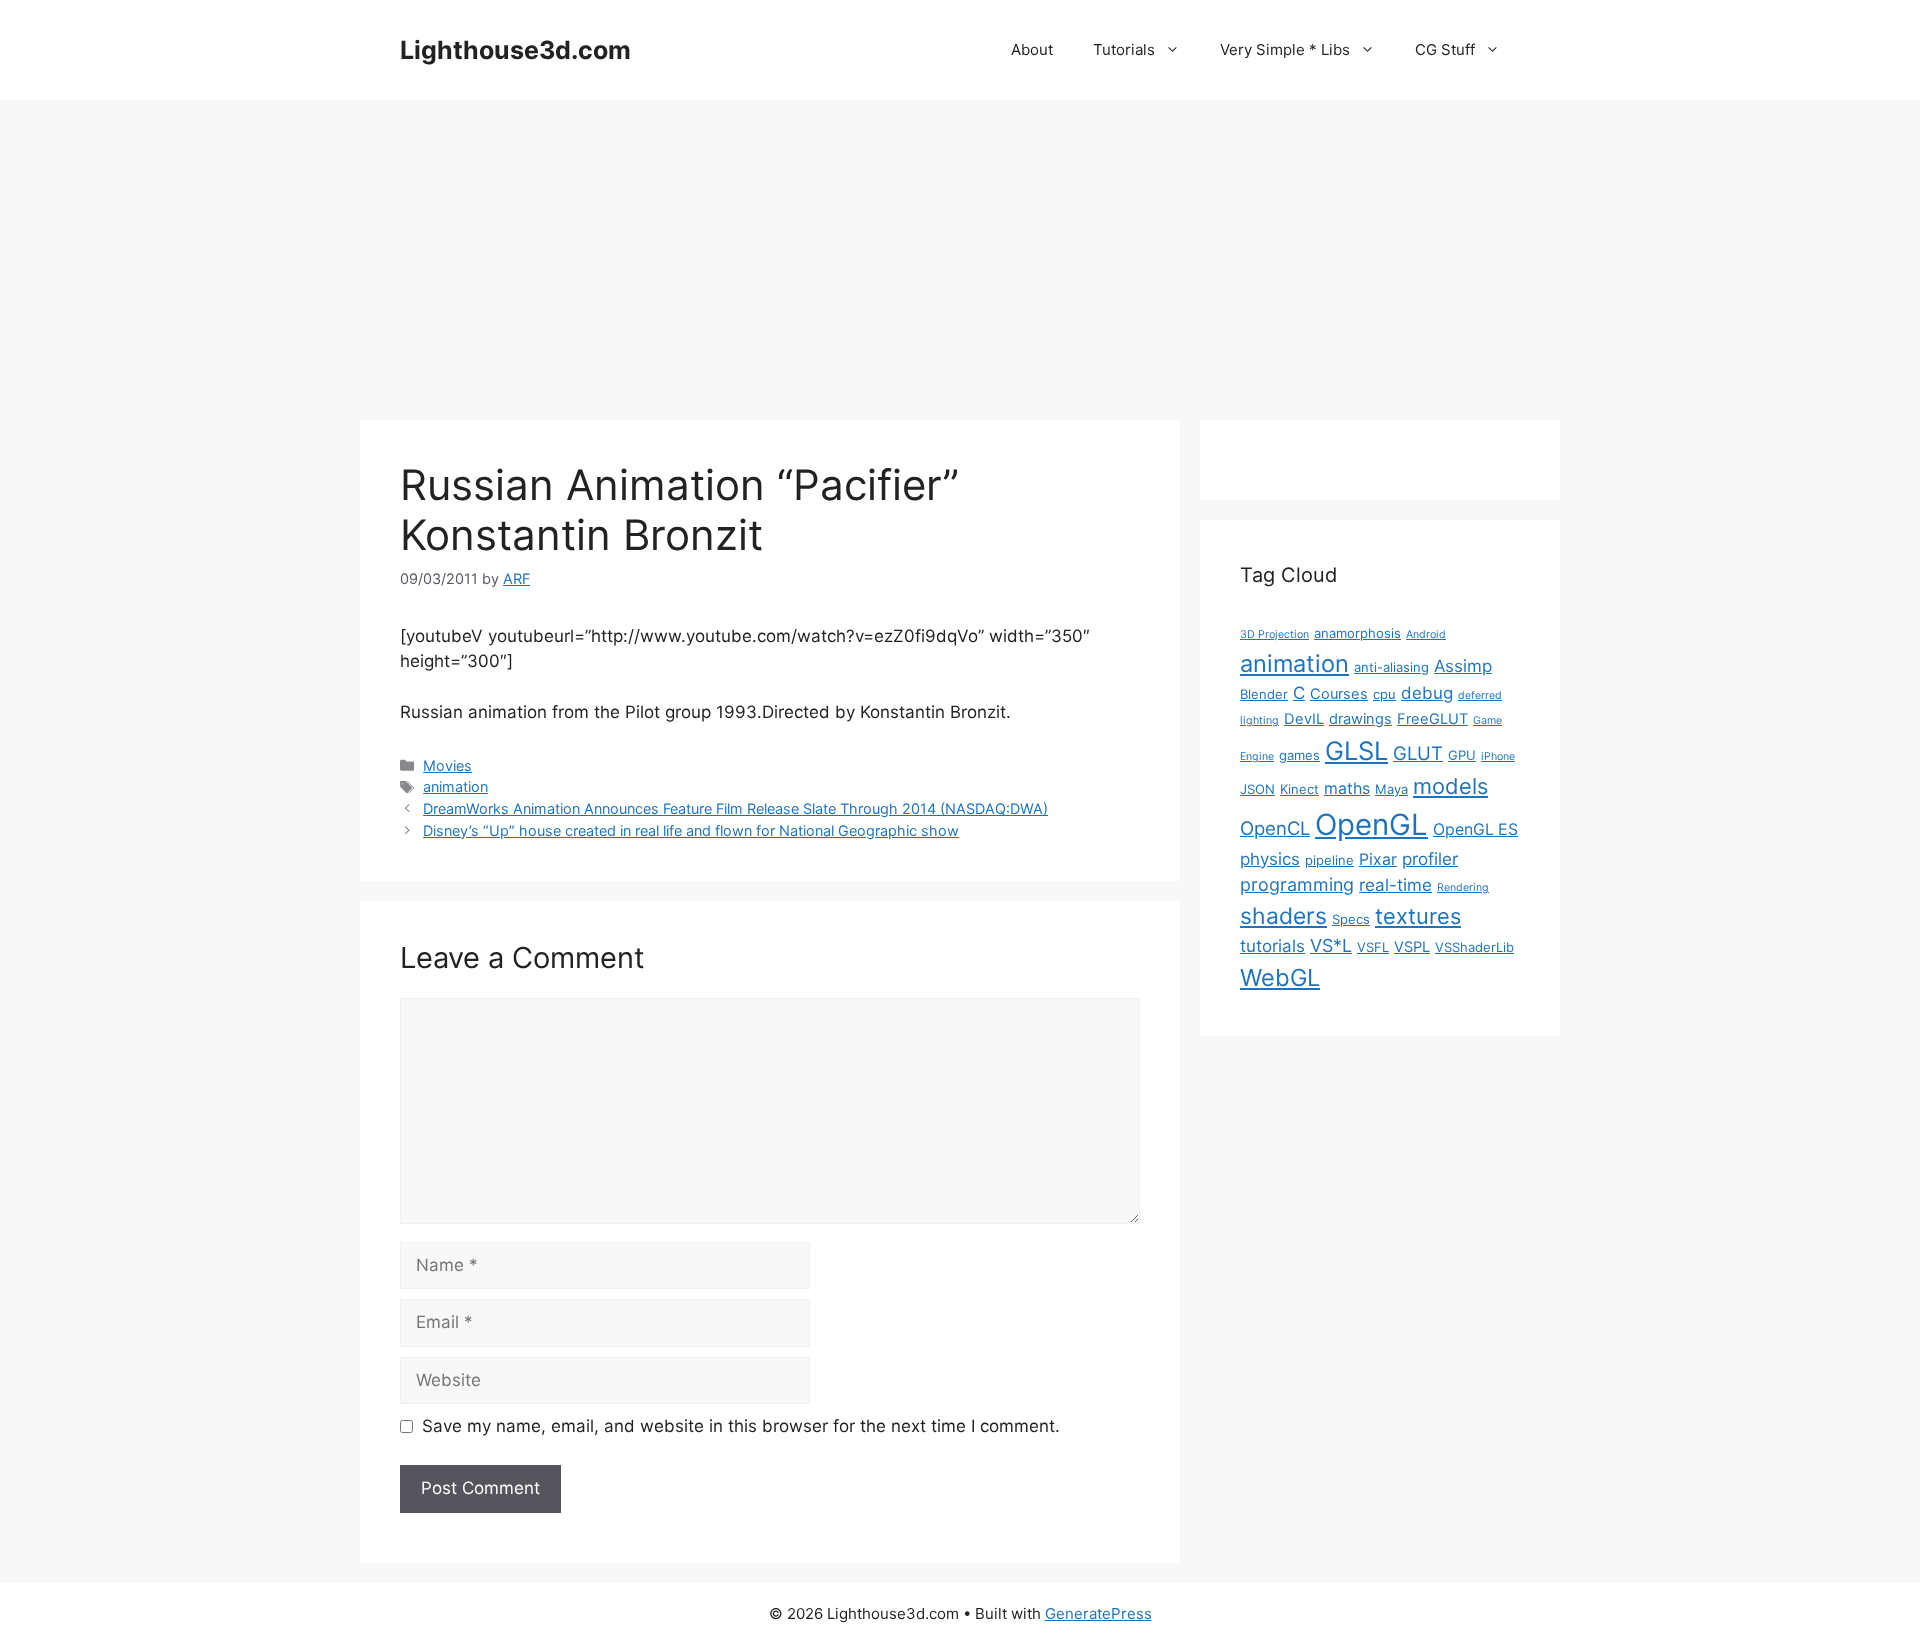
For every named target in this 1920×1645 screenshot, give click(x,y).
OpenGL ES (1475, 829)
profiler (1430, 859)
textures (1418, 916)
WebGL (1280, 977)
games (1299, 755)
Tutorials (1124, 49)
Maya (1391, 789)
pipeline (1329, 860)
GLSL (1356, 750)
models (1450, 786)
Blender (1264, 694)
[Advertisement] (960, 250)
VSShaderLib (1474, 947)
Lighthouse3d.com (515, 50)
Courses (1339, 694)
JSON (1257, 789)
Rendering (1463, 887)
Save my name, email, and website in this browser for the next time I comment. (741, 1426)
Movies (447, 765)
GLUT (1418, 753)
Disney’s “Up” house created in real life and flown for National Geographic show (691, 830)
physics (1270, 859)
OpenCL (1275, 828)
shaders (1283, 916)
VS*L (1331, 945)
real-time (1395, 885)
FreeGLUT (1432, 719)
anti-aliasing (1391, 667)
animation (455, 786)
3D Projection (1274, 634)
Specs (1351, 919)
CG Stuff (1445, 49)
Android (1426, 634)
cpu (1384, 694)
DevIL (1304, 719)
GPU (1462, 755)
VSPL (1412, 947)
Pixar (1378, 859)
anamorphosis (1357, 633)
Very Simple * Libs (1285, 49)
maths (1347, 788)
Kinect (1299, 789)
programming (1297, 884)
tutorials (1272, 946)
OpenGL (1371, 824)
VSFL (1373, 947)
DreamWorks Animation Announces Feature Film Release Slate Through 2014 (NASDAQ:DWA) (735, 808)
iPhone (1498, 756)
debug (1427, 693)
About (1032, 49)
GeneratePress (1098, 1613)
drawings (1360, 719)
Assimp (1463, 666)
